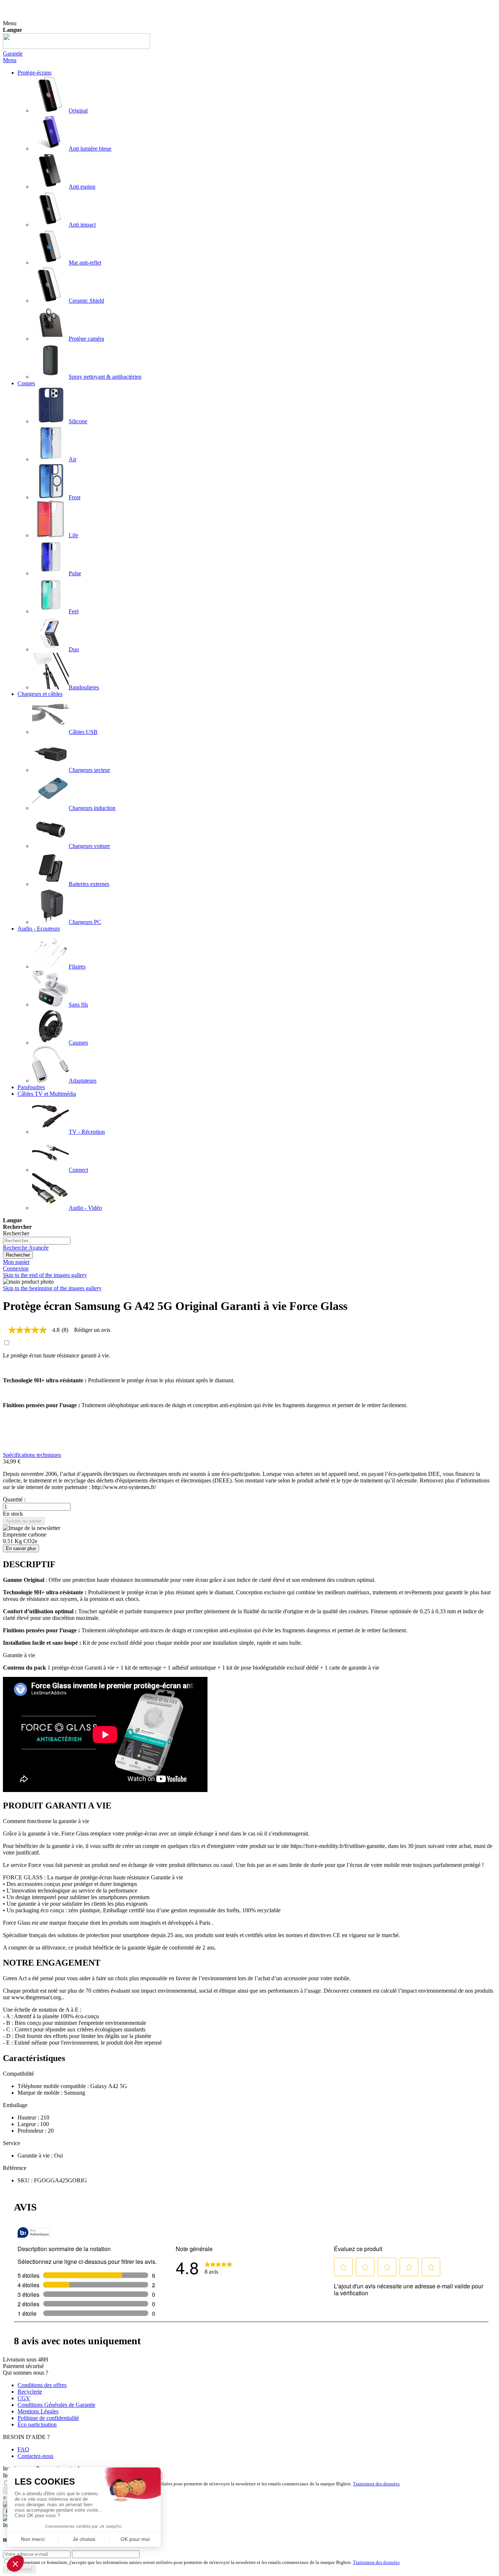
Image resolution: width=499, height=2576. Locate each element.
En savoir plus (21, 1548)
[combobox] (37, 1241)
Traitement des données (376, 2484)
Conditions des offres (42, 2385)
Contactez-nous (35, 2456)
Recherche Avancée (26, 1248)
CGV (24, 2398)
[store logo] (77, 47)
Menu (10, 60)
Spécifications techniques (32, 1455)
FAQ (23, 2449)
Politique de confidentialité (48, 2418)
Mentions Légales (38, 2411)
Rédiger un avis (92, 1330)
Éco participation (37, 2425)
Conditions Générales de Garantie (56, 2405)
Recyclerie (30, 2392)
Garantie (13, 54)
